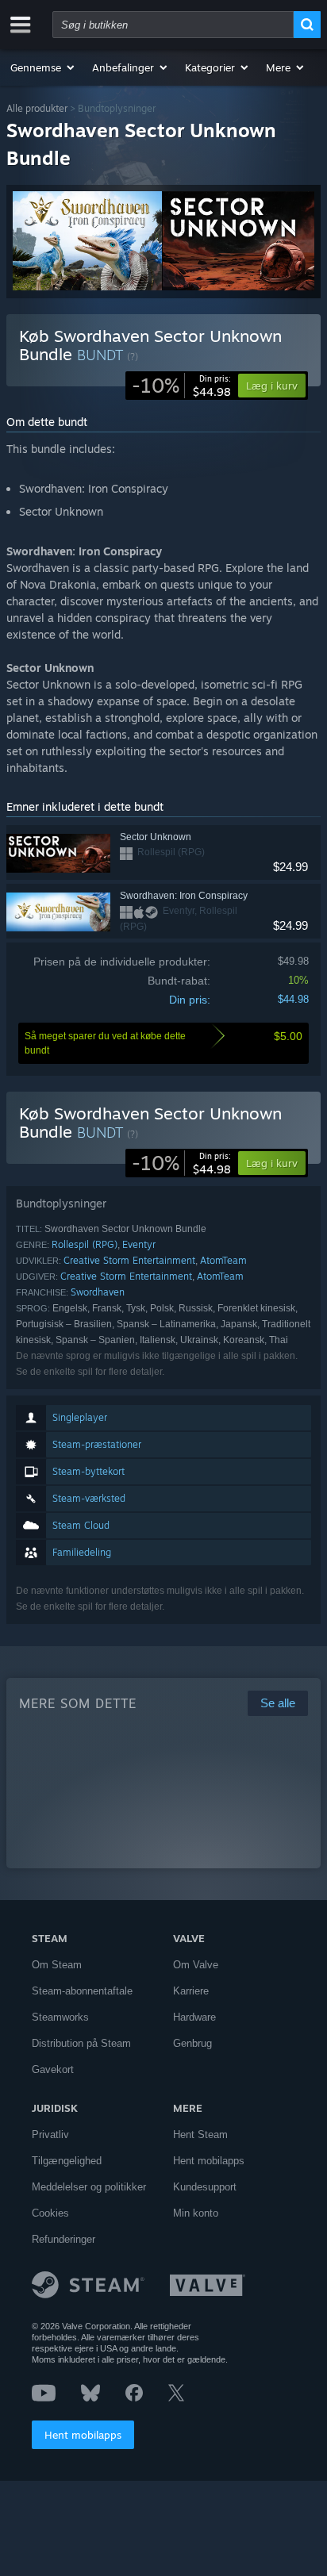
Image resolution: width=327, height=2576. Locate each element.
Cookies (50, 2213)
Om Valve (196, 1965)
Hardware (194, 2017)
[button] (43, 67)
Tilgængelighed (67, 2161)
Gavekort (53, 2069)
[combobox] (173, 25)
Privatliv (50, 2135)
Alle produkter (37, 108)
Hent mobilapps (83, 2435)
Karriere (191, 1991)
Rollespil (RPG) (85, 1244)
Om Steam (57, 1965)
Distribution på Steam (81, 2043)
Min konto (196, 2213)
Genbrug (192, 2043)
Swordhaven (98, 1292)
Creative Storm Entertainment (129, 1260)
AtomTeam (223, 1260)
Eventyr (139, 1244)
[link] (181, 386)
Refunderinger (63, 2239)
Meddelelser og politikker (89, 2187)
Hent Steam (200, 2135)
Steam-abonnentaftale (82, 1991)
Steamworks (60, 2017)
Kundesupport (205, 2187)
